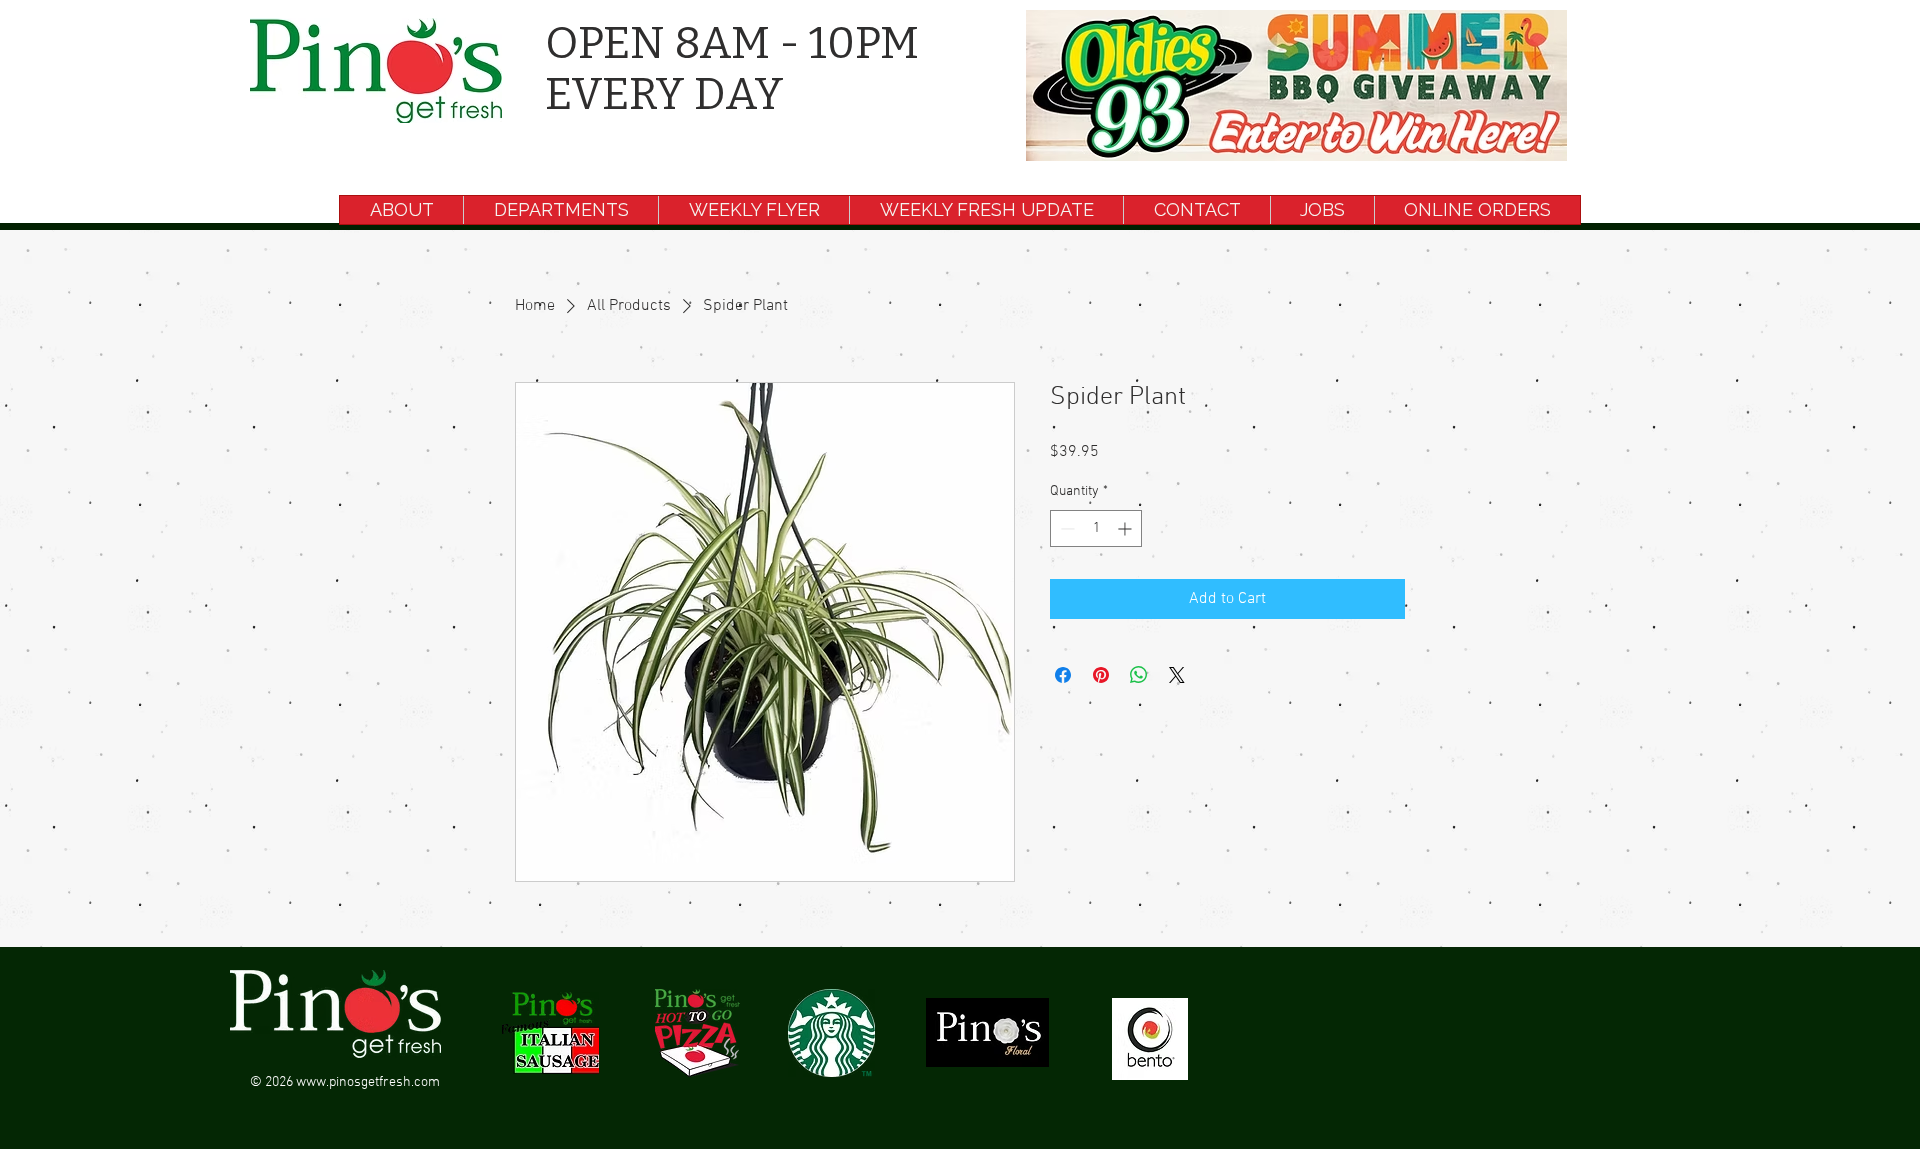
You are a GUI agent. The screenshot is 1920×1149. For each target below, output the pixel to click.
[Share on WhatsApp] (1139, 675)
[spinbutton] (1096, 528)
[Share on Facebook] (1063, 675)
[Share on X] (1177, 675)
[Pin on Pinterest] (1101, 675)
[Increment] (1126, 528)
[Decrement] (1065, 528)
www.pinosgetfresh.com (368, 1082)
